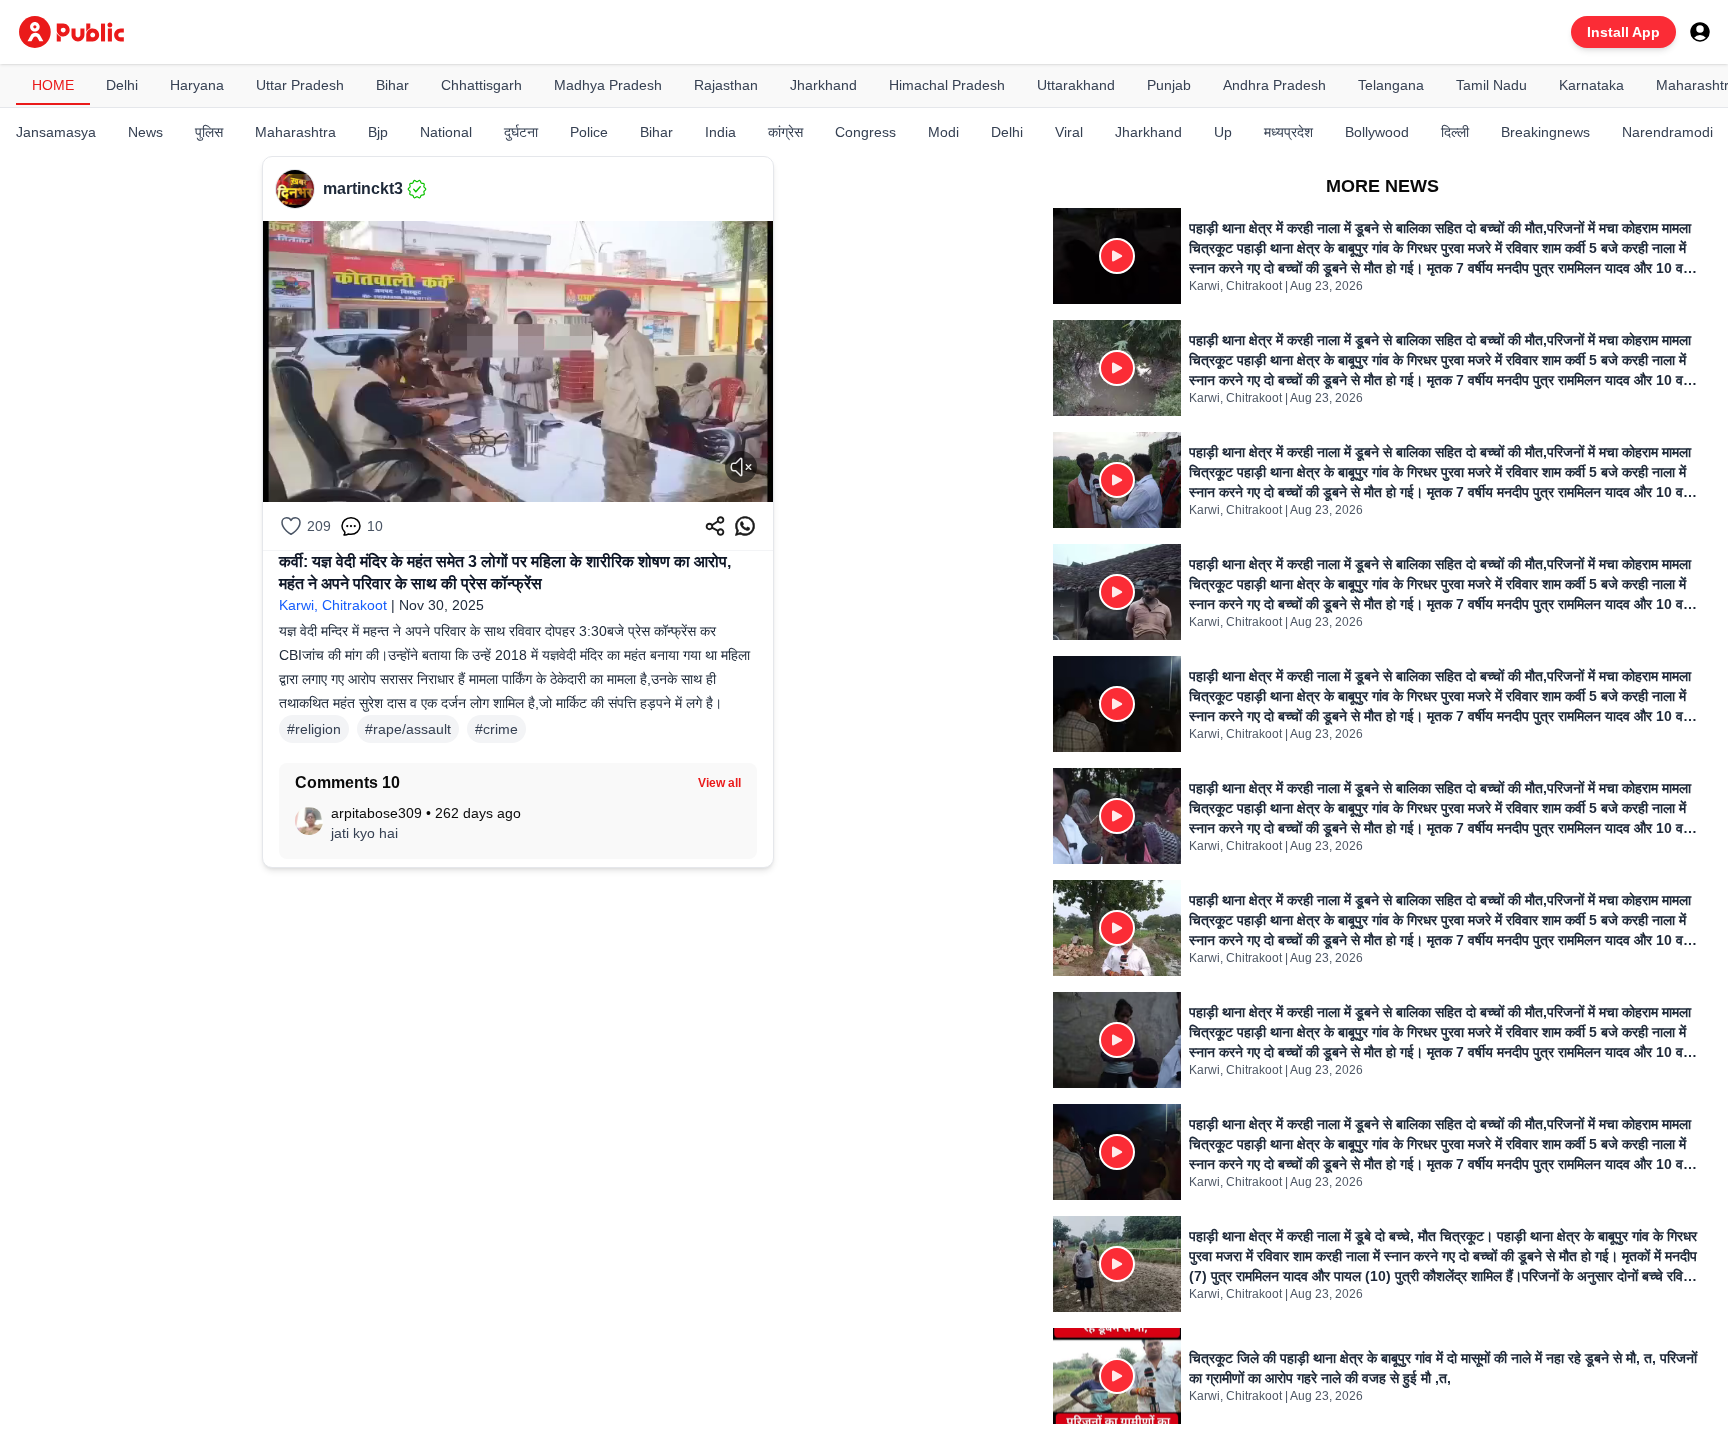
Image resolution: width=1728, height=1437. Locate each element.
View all (719, 783)
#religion (314, 729)
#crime (496, 729)
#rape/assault (408, 729)
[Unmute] (741, 467)
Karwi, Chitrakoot (333, 605)
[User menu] (1700, 32)
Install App (1623, 32)
